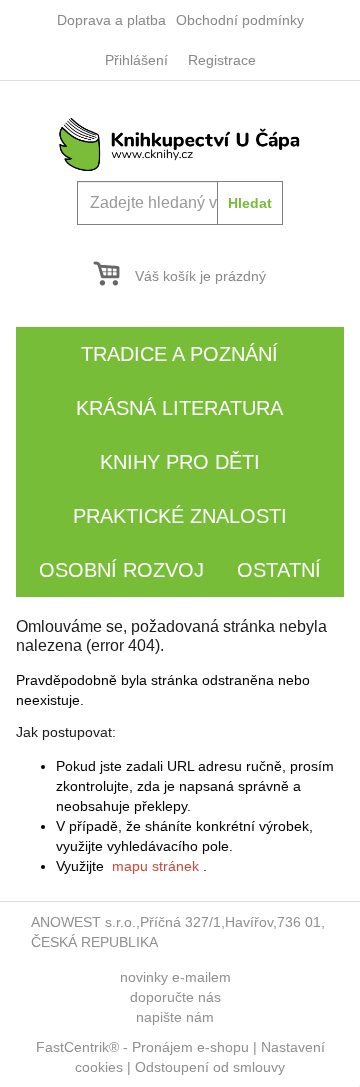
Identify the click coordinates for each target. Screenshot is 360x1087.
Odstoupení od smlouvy (210, 1067)
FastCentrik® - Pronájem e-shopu (142, 1047)
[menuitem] (111, 20)
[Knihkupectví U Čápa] (180, 143)
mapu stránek (155, 866)
